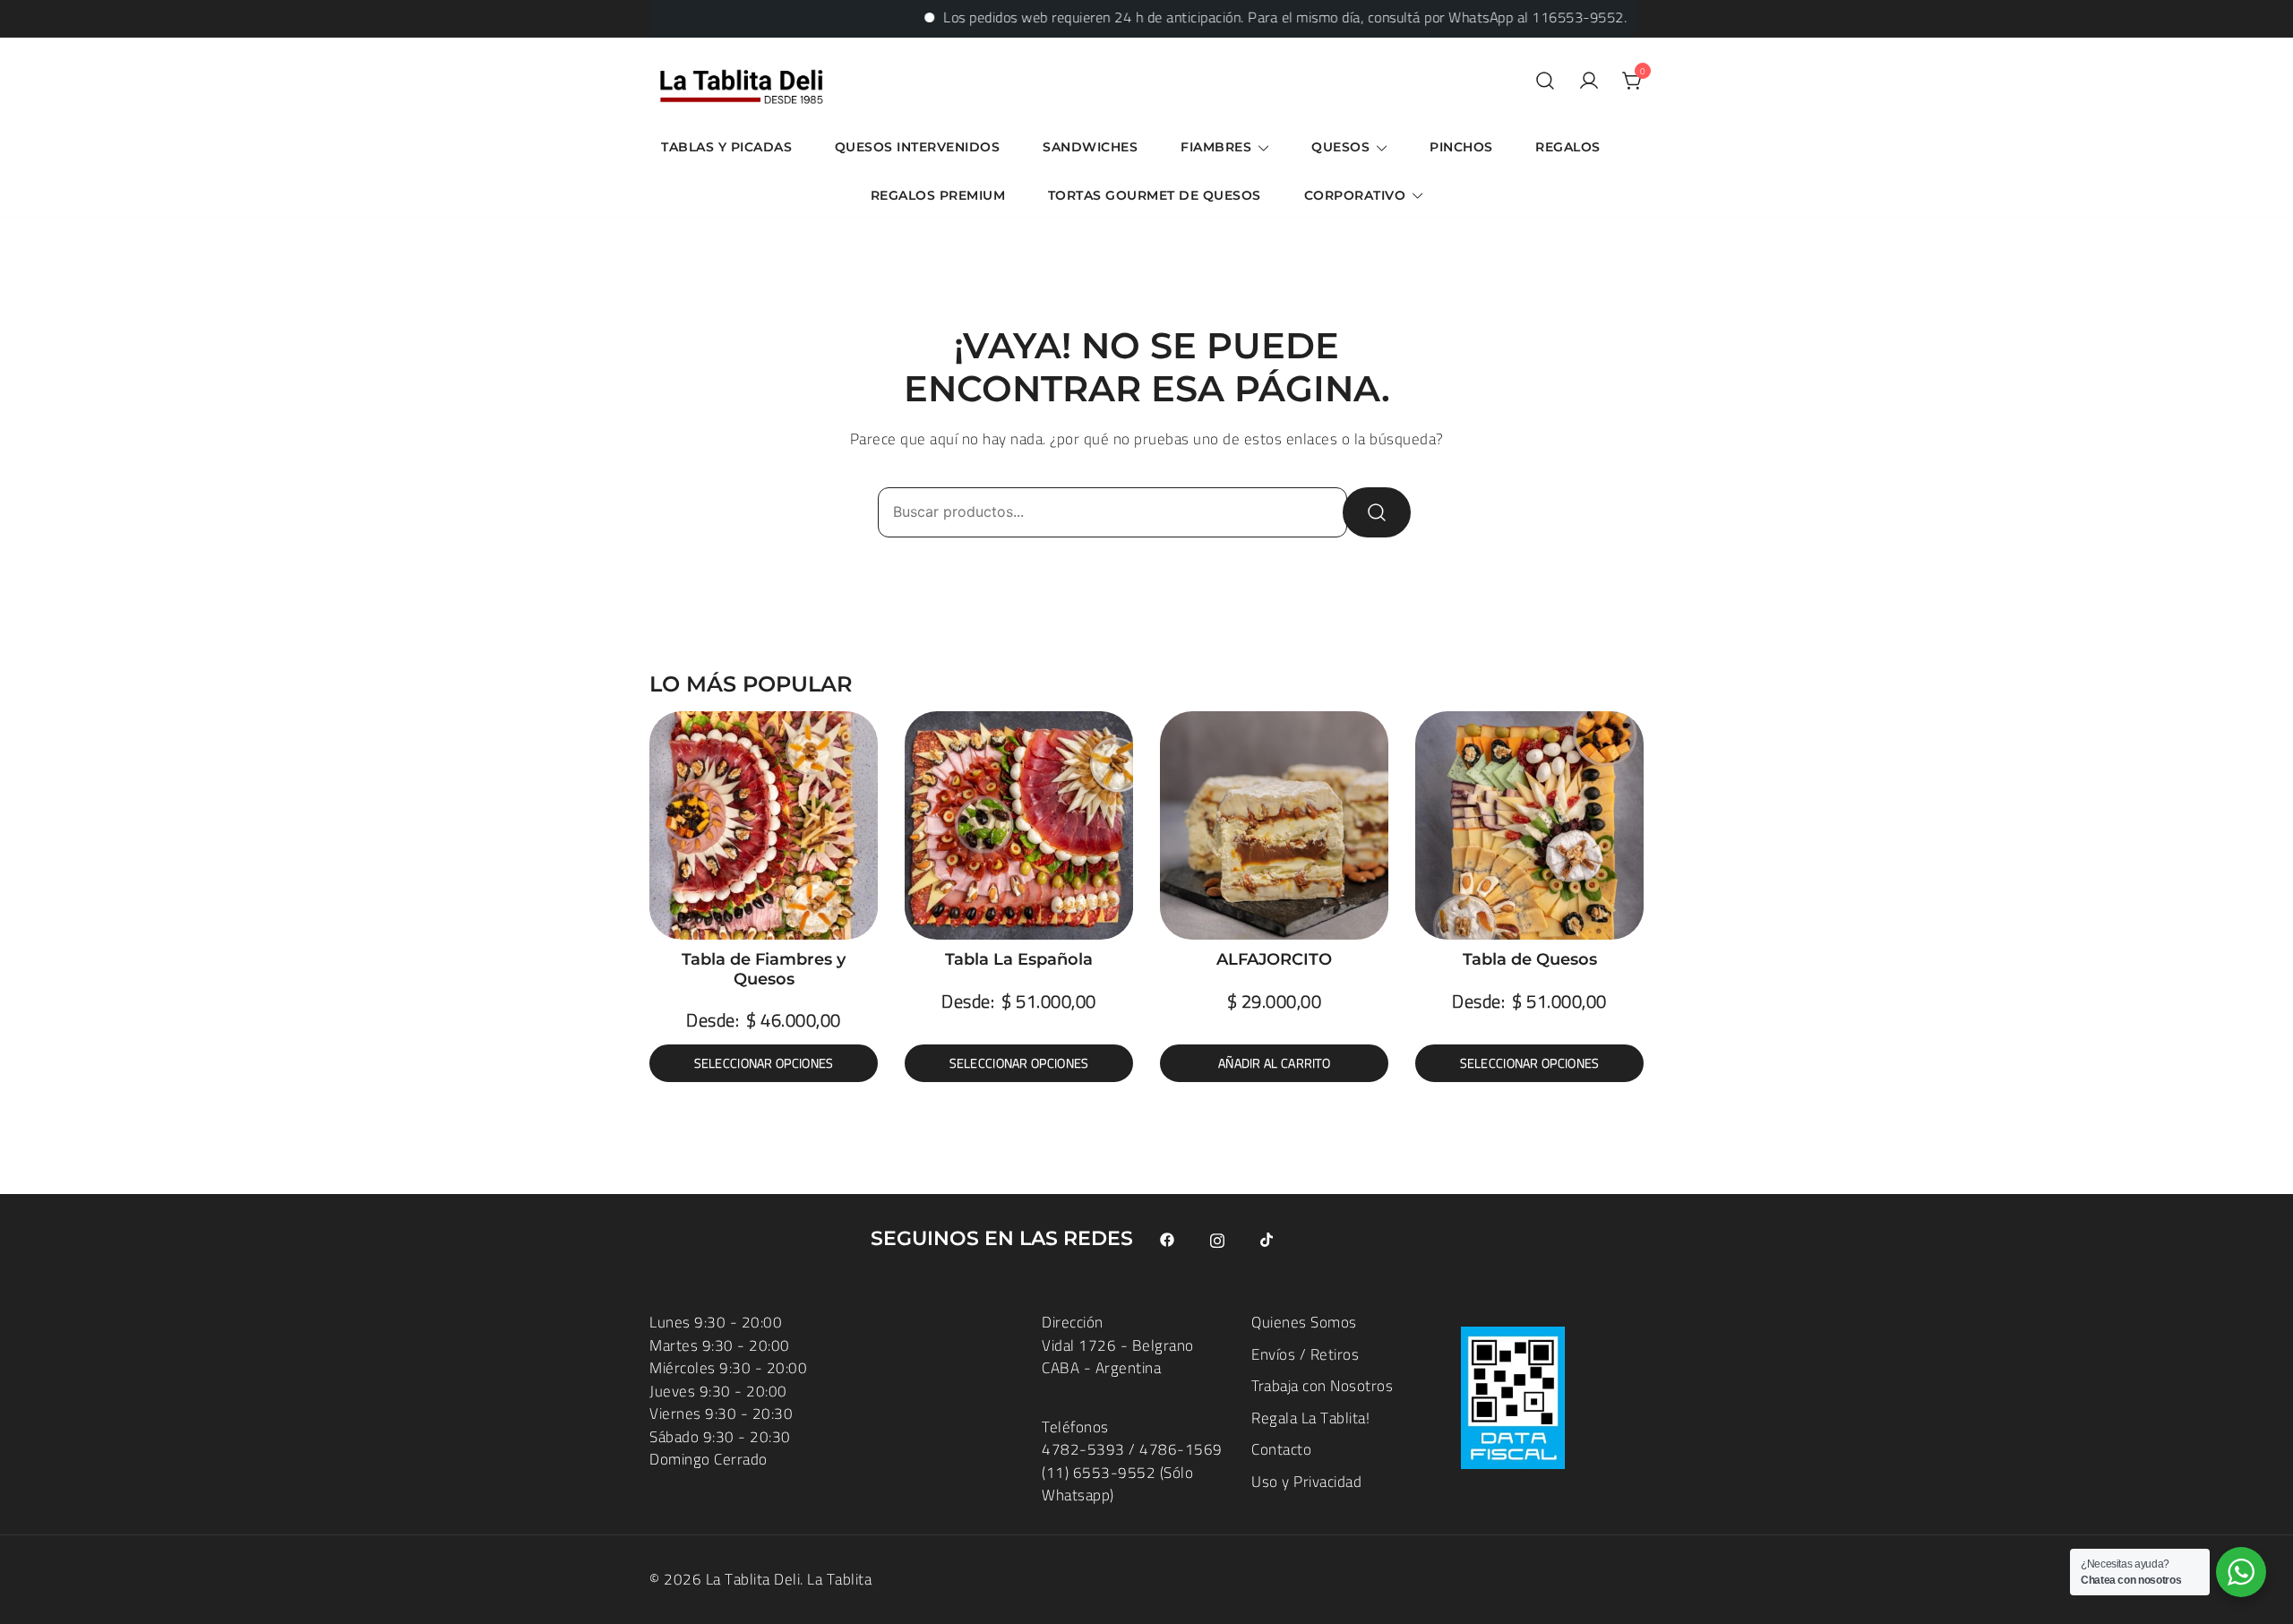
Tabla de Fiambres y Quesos (764, 969)
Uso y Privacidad (1306, 1482)
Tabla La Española (1019, 959)
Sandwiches (1090, 147)
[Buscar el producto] (1377, 512)
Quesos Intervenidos (918, 147)
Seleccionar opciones (764, 1063)
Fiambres (1216, 147)
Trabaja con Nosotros (1322, 1386)
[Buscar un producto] (1545, 82)
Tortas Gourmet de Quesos (1155, 195)
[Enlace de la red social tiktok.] (1267, 1239)
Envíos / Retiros (1305, 1354)
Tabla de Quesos (1530, 959)
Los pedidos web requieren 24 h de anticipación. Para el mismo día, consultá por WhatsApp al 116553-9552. (1236, 17)
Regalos (1568, 147)
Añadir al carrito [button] (1274, 1063)
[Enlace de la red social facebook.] (1167, 1239)
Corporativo (1355, 195)
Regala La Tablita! (1310, 1418)
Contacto (1281, 1449)
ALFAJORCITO (1274, 959)
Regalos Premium (938, 195)
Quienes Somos (1304, 1322)
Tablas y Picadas (726, 147)
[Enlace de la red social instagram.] (1217, 1239)
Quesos (1340, 147)
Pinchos (1461, 147)
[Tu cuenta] (1589, 82)
